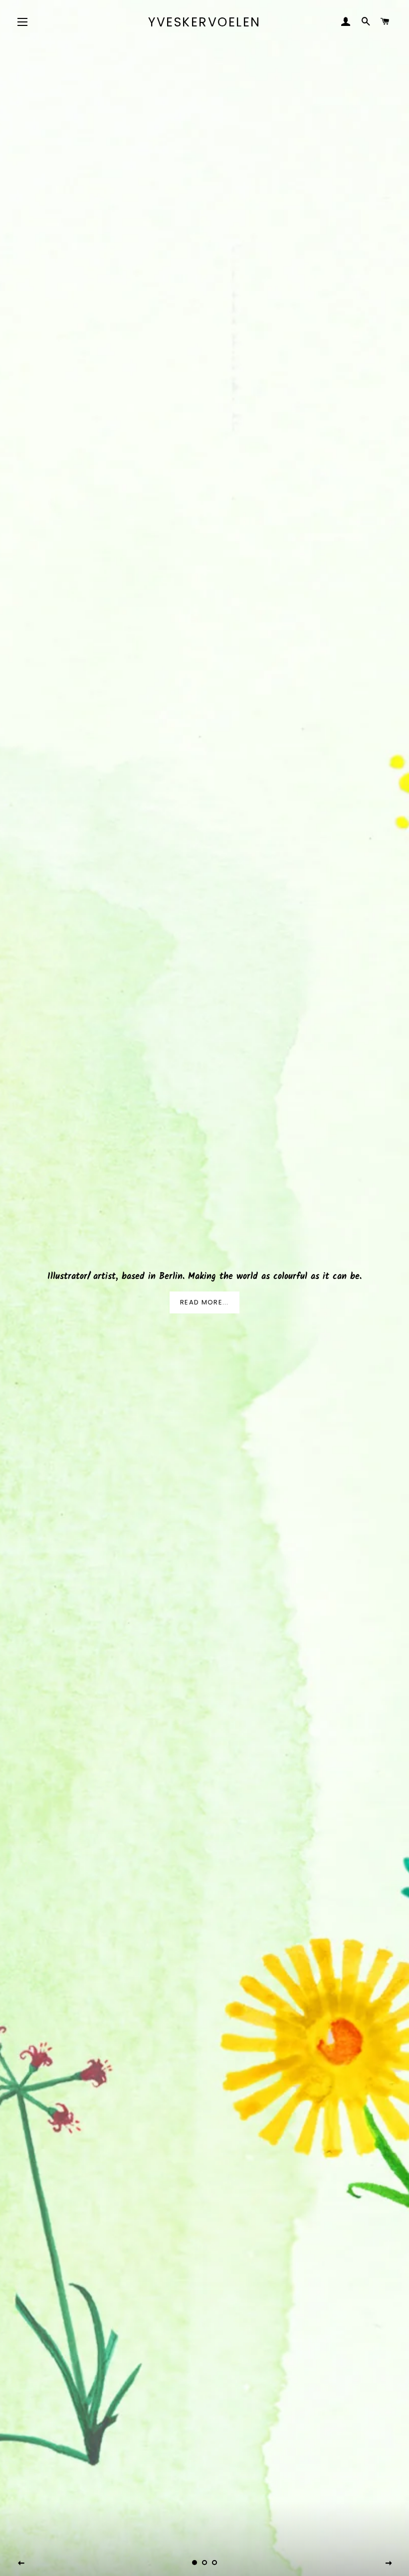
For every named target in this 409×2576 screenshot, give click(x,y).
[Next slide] (389, 2564)
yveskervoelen (204, 22)
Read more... (204, 1302)
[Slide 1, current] (195, 2563)
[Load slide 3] (214, 2563)
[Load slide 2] (204, 2563)
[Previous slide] (21, 2564)
